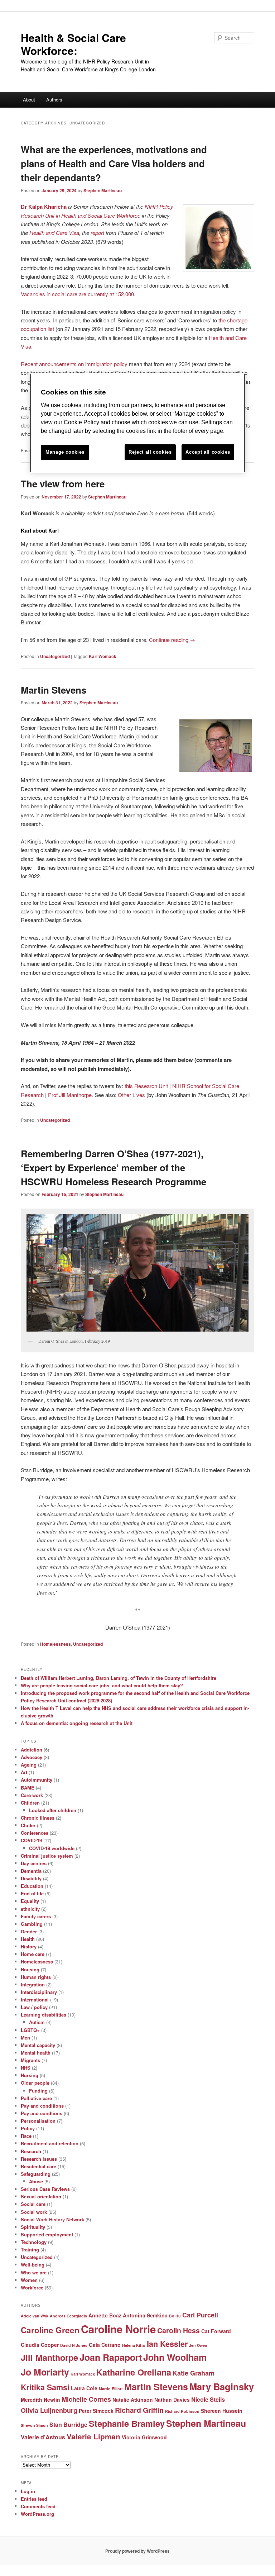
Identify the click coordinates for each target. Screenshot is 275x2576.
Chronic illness (38, 1818)
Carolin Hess (178, 2330)
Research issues (39, 2159)
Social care (33, 2204)
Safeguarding (36, 2174)
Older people (35, 2083)
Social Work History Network (52, 2219)
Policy (28, 2128)
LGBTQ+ (30, 2030)
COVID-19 (31, 1840)
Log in (28, 2491)
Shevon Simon (34, 2425)
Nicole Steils (208, 2399)
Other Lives (131, 1095)
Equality (30, 1901)
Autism (37, 2022)
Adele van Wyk (35, 2316)
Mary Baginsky (222, 2386)
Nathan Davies (172, 2400)
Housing (30, 1969)
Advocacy (32, 1757)
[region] (137, 423)
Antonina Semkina (145, 2315)
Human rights (36, 1977)
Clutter (28, 1825)
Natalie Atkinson (133, 2400)
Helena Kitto (134, 2345)
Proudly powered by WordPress (137, 2551)
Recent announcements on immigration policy (74, 364)
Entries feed (34, 2499)
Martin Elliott (111, 2389)
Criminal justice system (47, 1856)
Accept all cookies (208, 452)
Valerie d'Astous (43, 2437)
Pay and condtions (42, 2113)
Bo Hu (175, 2316)
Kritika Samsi (45, 2387)
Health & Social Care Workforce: (73, 44)
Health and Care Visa (54, 233)
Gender (29, 1931)
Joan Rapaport (111, 2357)
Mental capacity (38, 2045)
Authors (54, 100)
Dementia (31, 1871)
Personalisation (38, 2121)
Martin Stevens (54, 690)
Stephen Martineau (103, 190)
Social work (34, 2212)
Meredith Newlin (40, 2400)
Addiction (32, 1750)
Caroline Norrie (118, 2329)
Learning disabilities (44, 2015)
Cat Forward (216, 2331)
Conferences (35, 1833)
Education (32, 1886)
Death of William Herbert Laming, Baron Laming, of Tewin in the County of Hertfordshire (119, 1678)
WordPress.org (37, 2514)
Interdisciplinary (39, 1992)
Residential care (38, 2166)
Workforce (32, 2287)
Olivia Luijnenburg (49, 2410)
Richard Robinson (182, 2411)
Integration (33, 1984)
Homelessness (56, 1644)
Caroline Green (50, 2330)
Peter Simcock (96, 2411)
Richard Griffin (139, 2410)
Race (26, 2136)
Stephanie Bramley (127, 2423)
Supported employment (47, 2234)
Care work (32, 1795)
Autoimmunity (37, 1780)
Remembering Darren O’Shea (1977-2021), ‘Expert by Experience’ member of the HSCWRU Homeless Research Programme (114, 1168)
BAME (28, 1788)
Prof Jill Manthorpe (70, 1095)
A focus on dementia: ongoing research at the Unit (77, 1723)
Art (24, 1772)
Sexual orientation (41, 2196)
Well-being (33, 2265)
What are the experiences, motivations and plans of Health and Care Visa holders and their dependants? (114, 163)
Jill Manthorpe (49, 2357)
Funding (38, 2091)
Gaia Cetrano (105, 2345)
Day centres (34, 1863)
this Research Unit (146, 1086)
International (35, 2000)
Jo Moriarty (45, 2372)
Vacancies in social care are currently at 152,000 (77, 294)
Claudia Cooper (40, 2345)
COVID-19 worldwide (52, 1848)
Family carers (36, 1916)
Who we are (34, 2272)
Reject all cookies (150, 452)
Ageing (29, 1765)
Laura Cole (84, 2388)
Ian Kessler (167, 2344)
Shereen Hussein (222, 2411)
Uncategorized (55, 656)
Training (30, 2249)
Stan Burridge (68, 2424)
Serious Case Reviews (45, 2189)
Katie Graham (194, 2373)
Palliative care (36, 2098)
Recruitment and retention (50, 2143)
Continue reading (172, 640)
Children (30, 1803)
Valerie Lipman (93, 2436)
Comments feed (38, 2506)
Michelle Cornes (86, 2399)
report (97, 233)
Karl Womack (103, 656)
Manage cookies (65, 452)
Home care (33, 1954)
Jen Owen (198, 2345)
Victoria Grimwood (144, 2437)
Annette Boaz (105, 2315)
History (29, 1946)
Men (25, 2038)
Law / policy (34, 2007)
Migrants (30, 2060)
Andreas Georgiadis (68, 2316)
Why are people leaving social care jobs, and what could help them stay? (102, 1685)
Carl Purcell (200, 2315)
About (29, 100)
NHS (26, 2068)
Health (28, 1939)
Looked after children (53, 1810)
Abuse (36, 2181)
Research (31, 2151)
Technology (34, 2242)
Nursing (30, 2075)
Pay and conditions (42, 2106)
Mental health (36, 2053)
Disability (31, 1878)
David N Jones (74, 2345)
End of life (32, 1893)
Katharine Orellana (134, 2372)
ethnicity (30, 1909)
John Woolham (175, 2357)
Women (29, 2280)
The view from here (63, 484)
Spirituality (33, 2227)
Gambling (32, 1924)
